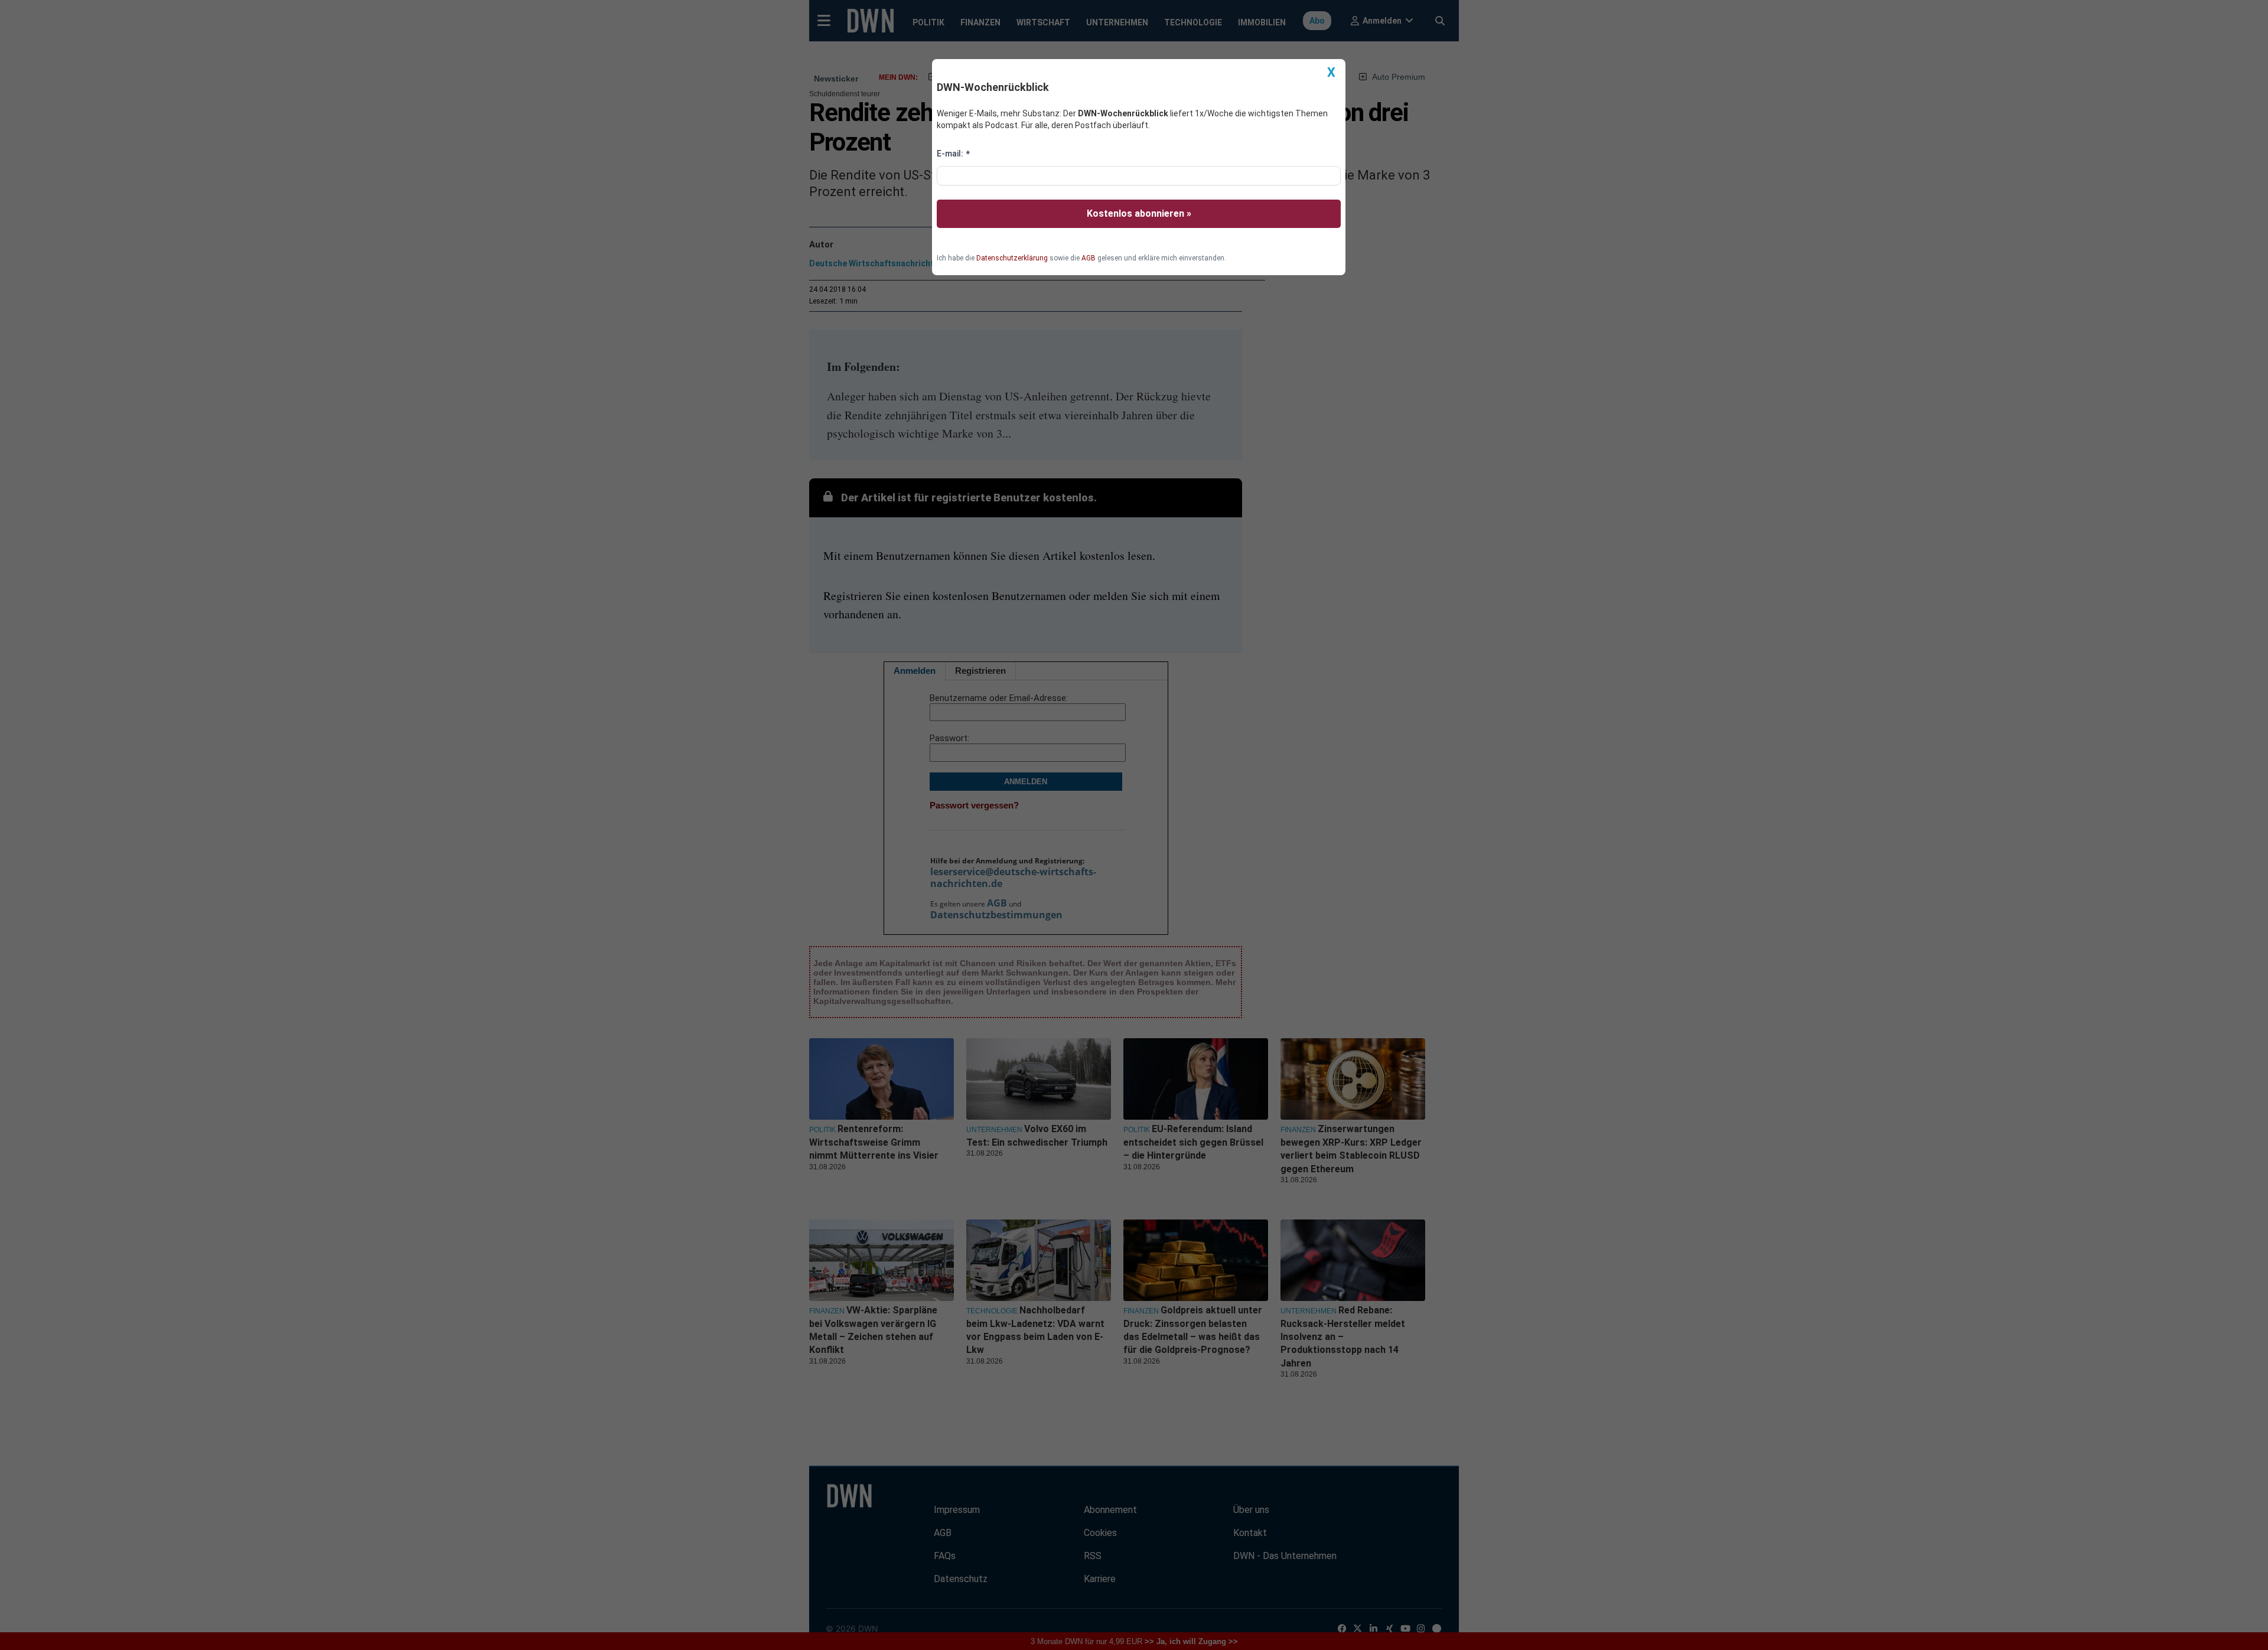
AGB (1089, 258)
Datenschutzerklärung (1012, 258)
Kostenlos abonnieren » (1139, 213)
